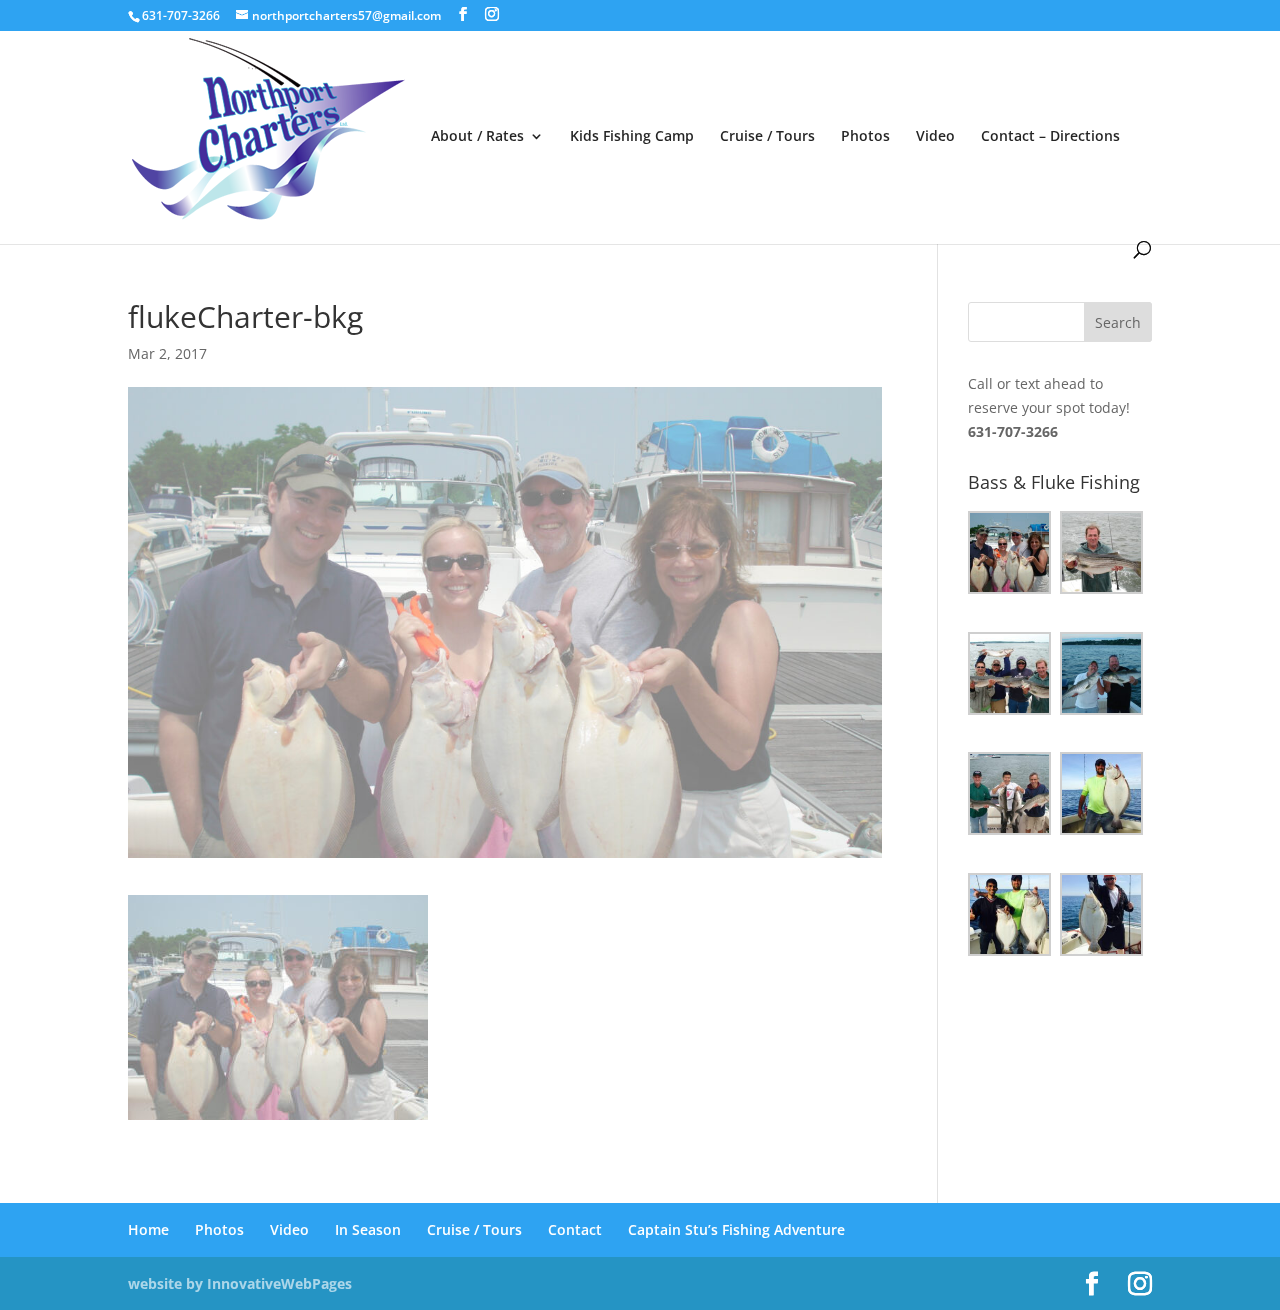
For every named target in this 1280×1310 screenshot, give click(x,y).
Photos (865, 137)
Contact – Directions (1050, 137)
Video (935, 137)
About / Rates (477, 137)
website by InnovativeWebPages (240, 1283)
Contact (575, 1229)
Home (148, 1229)
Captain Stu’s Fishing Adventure (736, 1229)
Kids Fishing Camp (632, 137)
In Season (368, 1229)
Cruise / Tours (767, 137)
